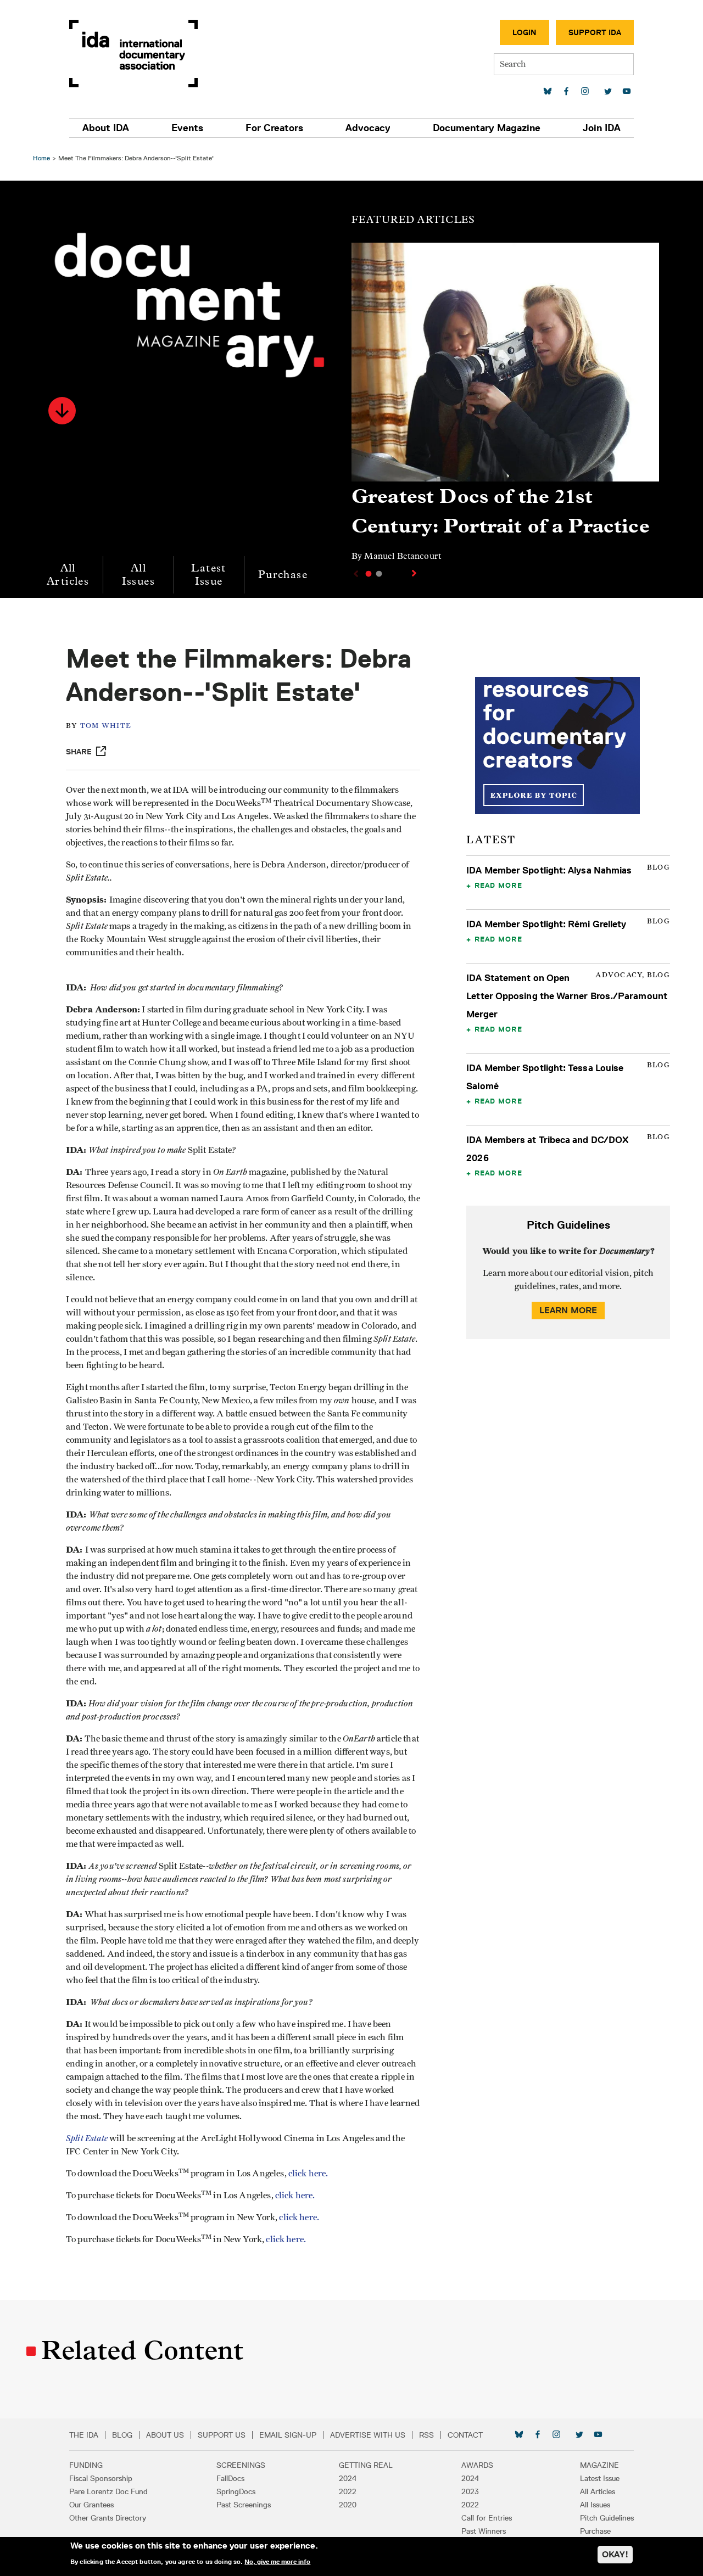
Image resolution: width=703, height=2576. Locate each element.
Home (41, 158)
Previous (355, 574)
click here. (308, 2174)
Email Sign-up (288, 2435)
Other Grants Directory (108, 2518)
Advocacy (368, 128)
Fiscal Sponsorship (101, 2478)
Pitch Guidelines (607, 2518)
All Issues (138, 575)
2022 (348, 2491)
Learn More (568, 1310)
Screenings (241, 2465)
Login (525, 32)
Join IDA (602, 128)
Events (187, 128)
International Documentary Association (133, 54)
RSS (426, 2435)
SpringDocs (236, 2491)
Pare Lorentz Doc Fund (108, 2491)
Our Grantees (91, 2505)
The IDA (84, 2435)
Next (415, 573)
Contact (465, 2435)
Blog (122, 2435)
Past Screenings (244, 2505)
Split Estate (87, 2138)
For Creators (274, 128)
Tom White (106, 726)
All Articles (68, 575)
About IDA (106, 128)
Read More (498, 885)
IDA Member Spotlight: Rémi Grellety (546, 924)
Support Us (222, 2435)
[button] (62, 411)
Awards (477, 2465)
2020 (348, 2505)
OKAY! (615, 2554)
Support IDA (595, 32)
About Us (165, 2435)
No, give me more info (277, 2562)
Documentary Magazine (487, 128)
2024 (348, 2478)
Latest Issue (208, 575)
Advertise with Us (368, 2435)
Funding (86, 2465)
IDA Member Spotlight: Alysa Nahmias (549, 870)
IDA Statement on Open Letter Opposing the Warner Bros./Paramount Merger (567, 996)
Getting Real (366, 2465)
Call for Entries (487, 2518)
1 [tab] (369, 574)
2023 (470, 2491)
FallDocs (230, 2478)
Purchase (283, 575)
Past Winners (484, 2531)
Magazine (599, 2465)
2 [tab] (379, 574)
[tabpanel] (505, 407)
